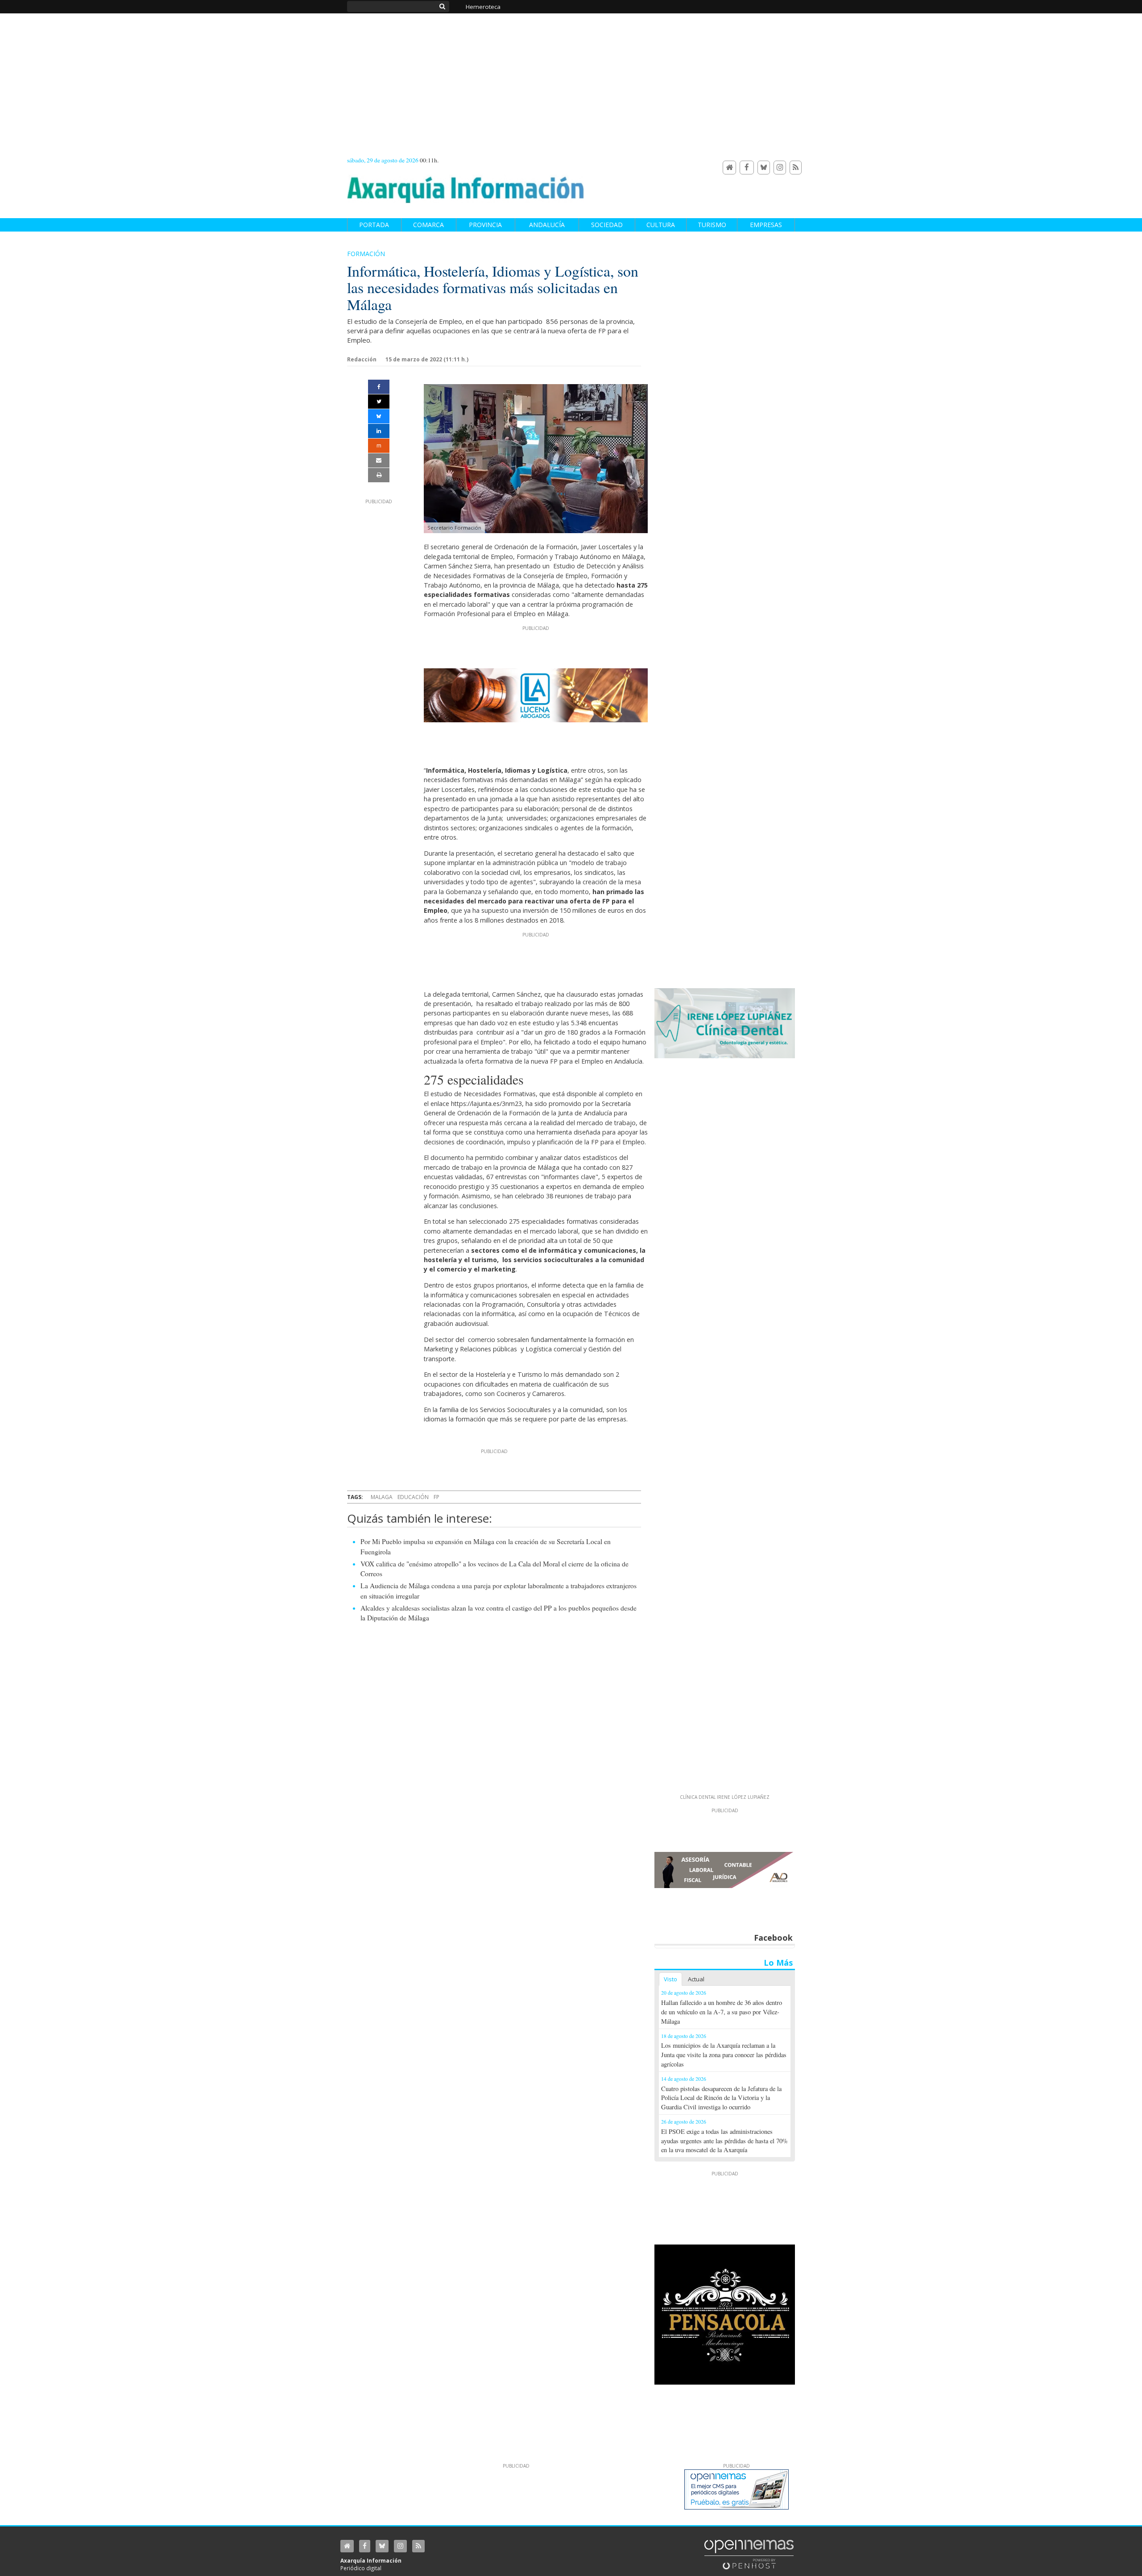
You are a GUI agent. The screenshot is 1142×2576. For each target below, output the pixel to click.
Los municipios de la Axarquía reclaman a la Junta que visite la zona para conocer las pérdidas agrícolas (724, 2055)
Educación (413, 1497)
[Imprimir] (379, 475)
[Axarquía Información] (466, 185)
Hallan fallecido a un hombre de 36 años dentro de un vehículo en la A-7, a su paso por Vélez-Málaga (722, 2012)
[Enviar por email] (379, 460)
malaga (382, 1497)
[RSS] (796, 168)
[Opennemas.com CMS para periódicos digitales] (749, 2554)
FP (437, 1497)
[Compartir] (379, 387)
